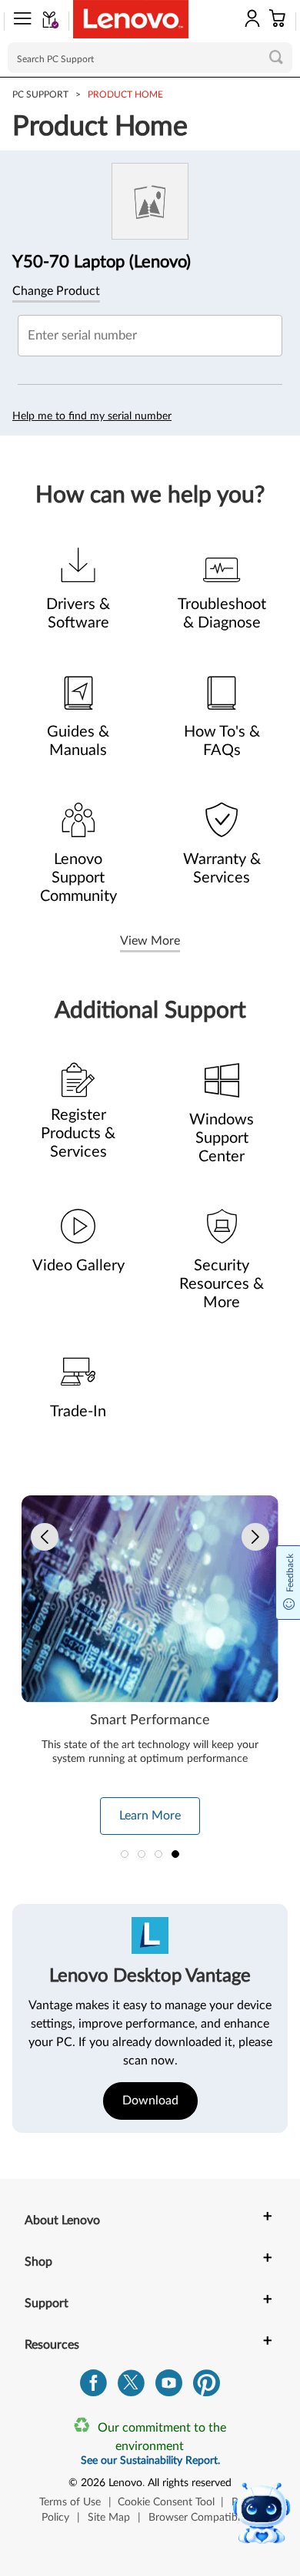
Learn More (150, 1816)
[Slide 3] (158, 1854)
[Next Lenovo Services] (255, 1537)
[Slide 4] (175, 1854)
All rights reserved (190, 2483)
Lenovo (125, 2483)
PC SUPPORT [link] (40, 94)
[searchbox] (150, 58)
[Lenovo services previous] (45, 1537)
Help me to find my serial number (92, 416)
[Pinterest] (207, 2387)
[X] (131, 2387)
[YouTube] (169, 2387)
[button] (18, 22)
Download (150, 2101)
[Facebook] (93, 2387)
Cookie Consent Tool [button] (166, 2502)
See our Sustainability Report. (150, 2461)
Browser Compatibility (201, 2518)
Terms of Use (70, 2502)
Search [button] (276, 57)
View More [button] (150, 941)
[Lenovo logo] (131, 19)
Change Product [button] (56, 291)
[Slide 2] (142, 1854)
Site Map (109, 2518)
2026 (93, 2483)
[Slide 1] (125, 1854)
